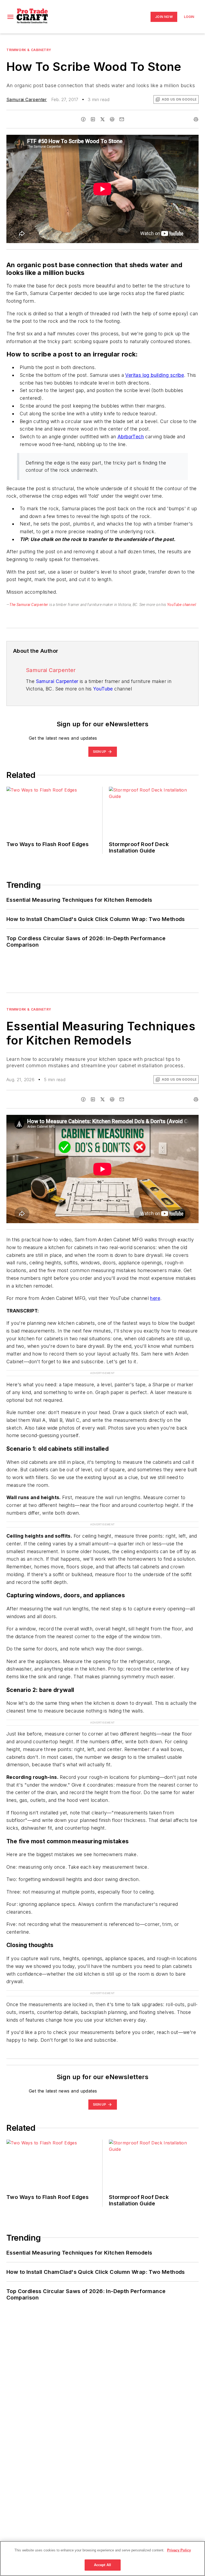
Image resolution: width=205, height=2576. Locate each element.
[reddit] (112, 119)
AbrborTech (131, 437)
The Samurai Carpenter (29, 605)
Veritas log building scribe (155, 375)
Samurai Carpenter (27, 99)
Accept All (102, 2565)
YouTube (103, 689)
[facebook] (83, 119)
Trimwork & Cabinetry (29, 50)
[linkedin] (93, 119)
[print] (196, 119)
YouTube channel (182, 605)
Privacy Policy (179, 2550)
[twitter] (102, 119)
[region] (102, 2558)
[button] (10, 17)
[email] (122, 119)
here (155, 1298)
